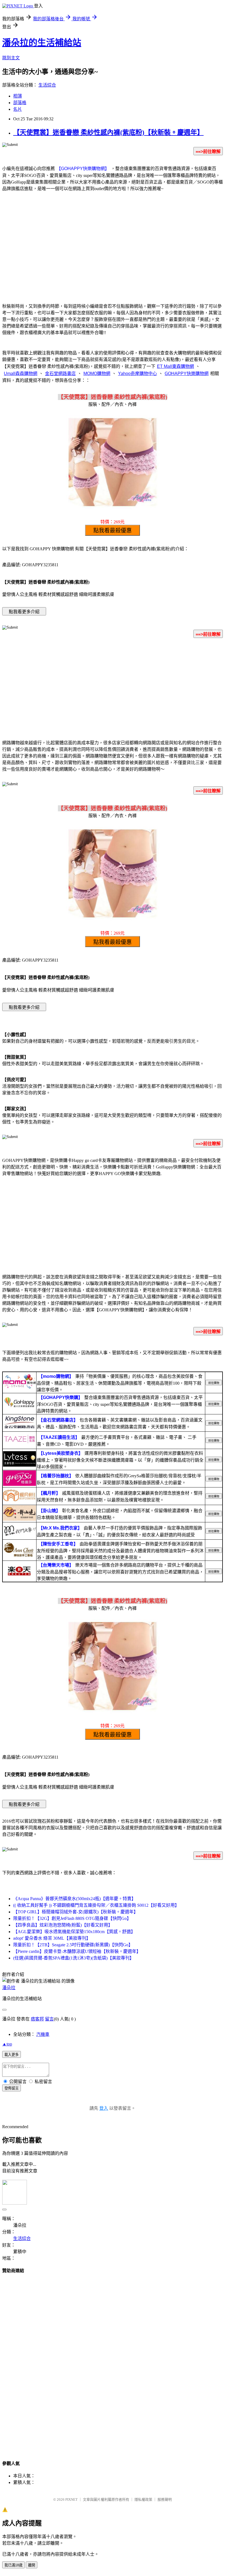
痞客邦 (37, 2019)
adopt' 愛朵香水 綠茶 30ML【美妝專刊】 (52, 1938)
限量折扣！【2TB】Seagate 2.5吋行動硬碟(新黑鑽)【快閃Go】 (73, 1945)
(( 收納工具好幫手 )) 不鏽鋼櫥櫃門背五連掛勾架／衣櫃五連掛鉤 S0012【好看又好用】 (96, 1905)
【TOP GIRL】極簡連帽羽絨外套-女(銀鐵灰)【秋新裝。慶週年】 (76, 1912)
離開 (32, 2565)
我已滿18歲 (13, 2565)
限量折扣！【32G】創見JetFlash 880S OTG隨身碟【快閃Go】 (72, 1918)
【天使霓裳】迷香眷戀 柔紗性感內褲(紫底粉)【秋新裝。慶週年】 (108, 132)
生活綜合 (47, 85)
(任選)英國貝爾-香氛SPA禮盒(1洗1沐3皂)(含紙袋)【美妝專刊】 (74, 1958)
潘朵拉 (9, 1988)
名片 (18, 109)
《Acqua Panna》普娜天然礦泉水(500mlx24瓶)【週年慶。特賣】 (74, 1899)
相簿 (18, 96)
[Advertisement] (113, 254)
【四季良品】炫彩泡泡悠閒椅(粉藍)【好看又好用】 (63, 1925)
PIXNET (71, 2499)
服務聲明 (165, 2499)
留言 (49, 2019)
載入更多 (12, 2055)
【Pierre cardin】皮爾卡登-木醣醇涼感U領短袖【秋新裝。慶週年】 (77, 1951)
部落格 (20, 103)
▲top (7, 2044)
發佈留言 (12, 2088)
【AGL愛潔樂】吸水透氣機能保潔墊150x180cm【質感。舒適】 (74, 1932)
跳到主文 (11, 58)
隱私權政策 (143, 2499)
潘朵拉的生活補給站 (42, 43)
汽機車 (43, 2034)
